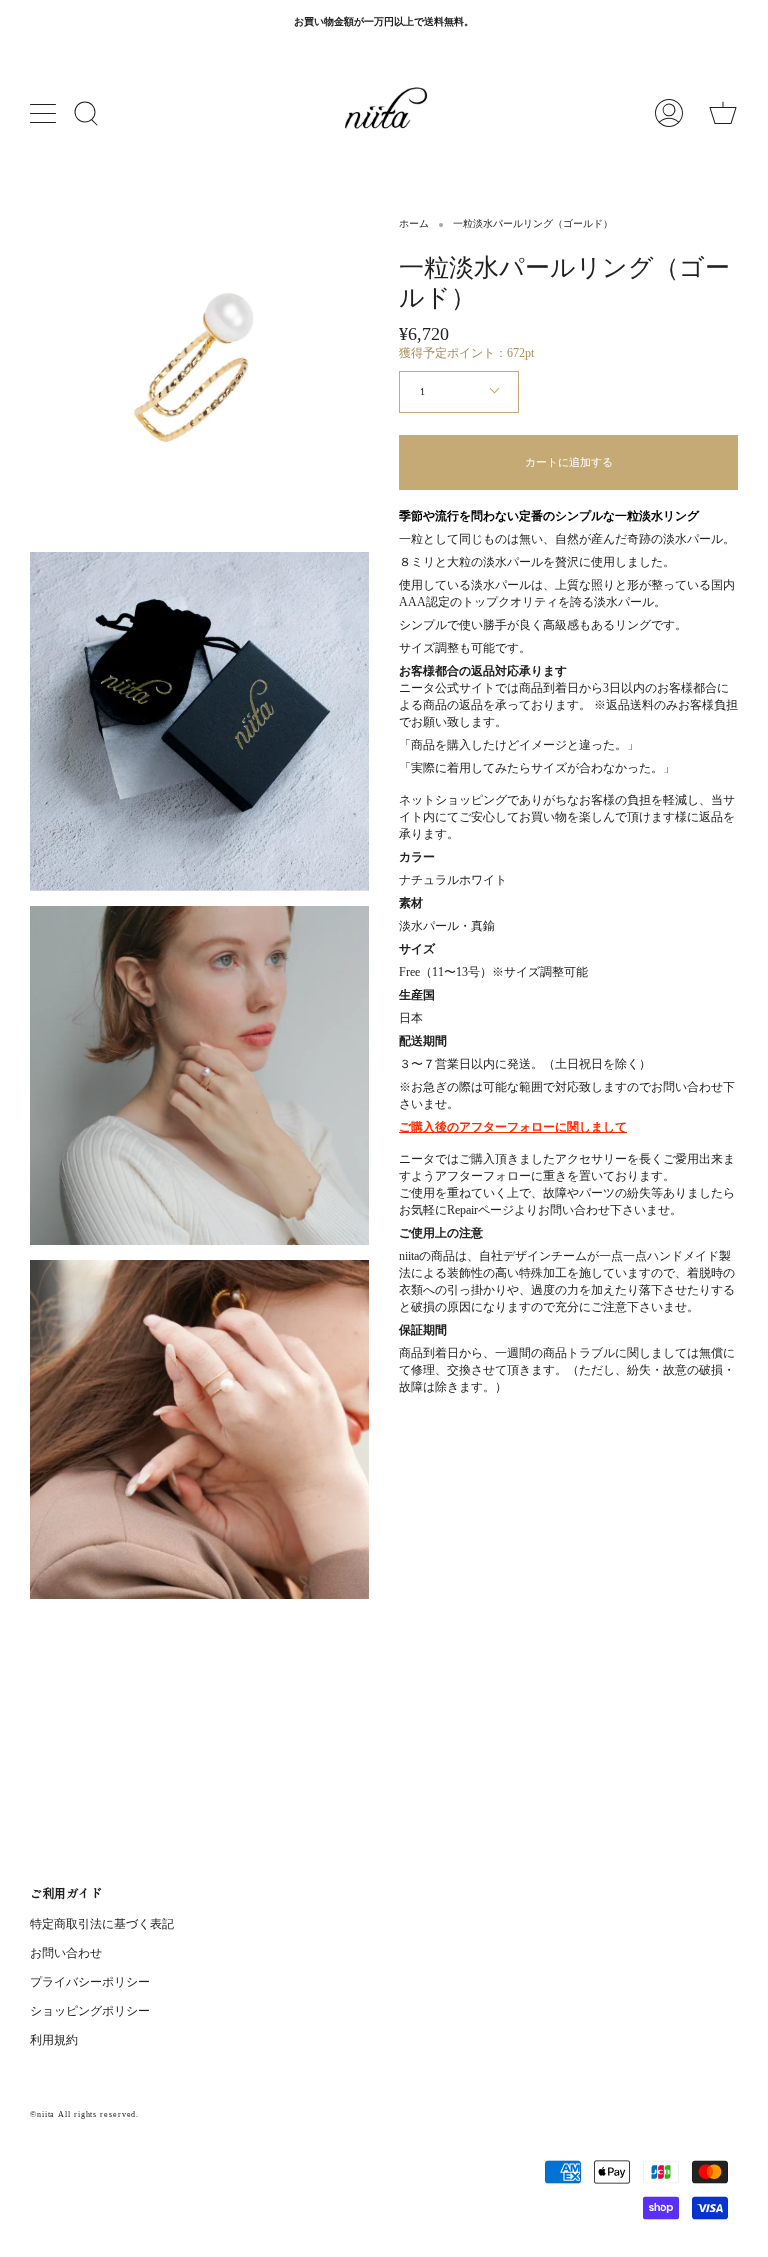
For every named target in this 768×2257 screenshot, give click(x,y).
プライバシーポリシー (90, 1982)
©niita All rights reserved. (84, 2114)
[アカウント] (669, 113)
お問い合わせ (66, 1953)
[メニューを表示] (45, 113)
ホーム (414, 223)
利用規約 (54, 2040)
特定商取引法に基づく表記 (102, 1924)
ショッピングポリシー (90, 2011)
